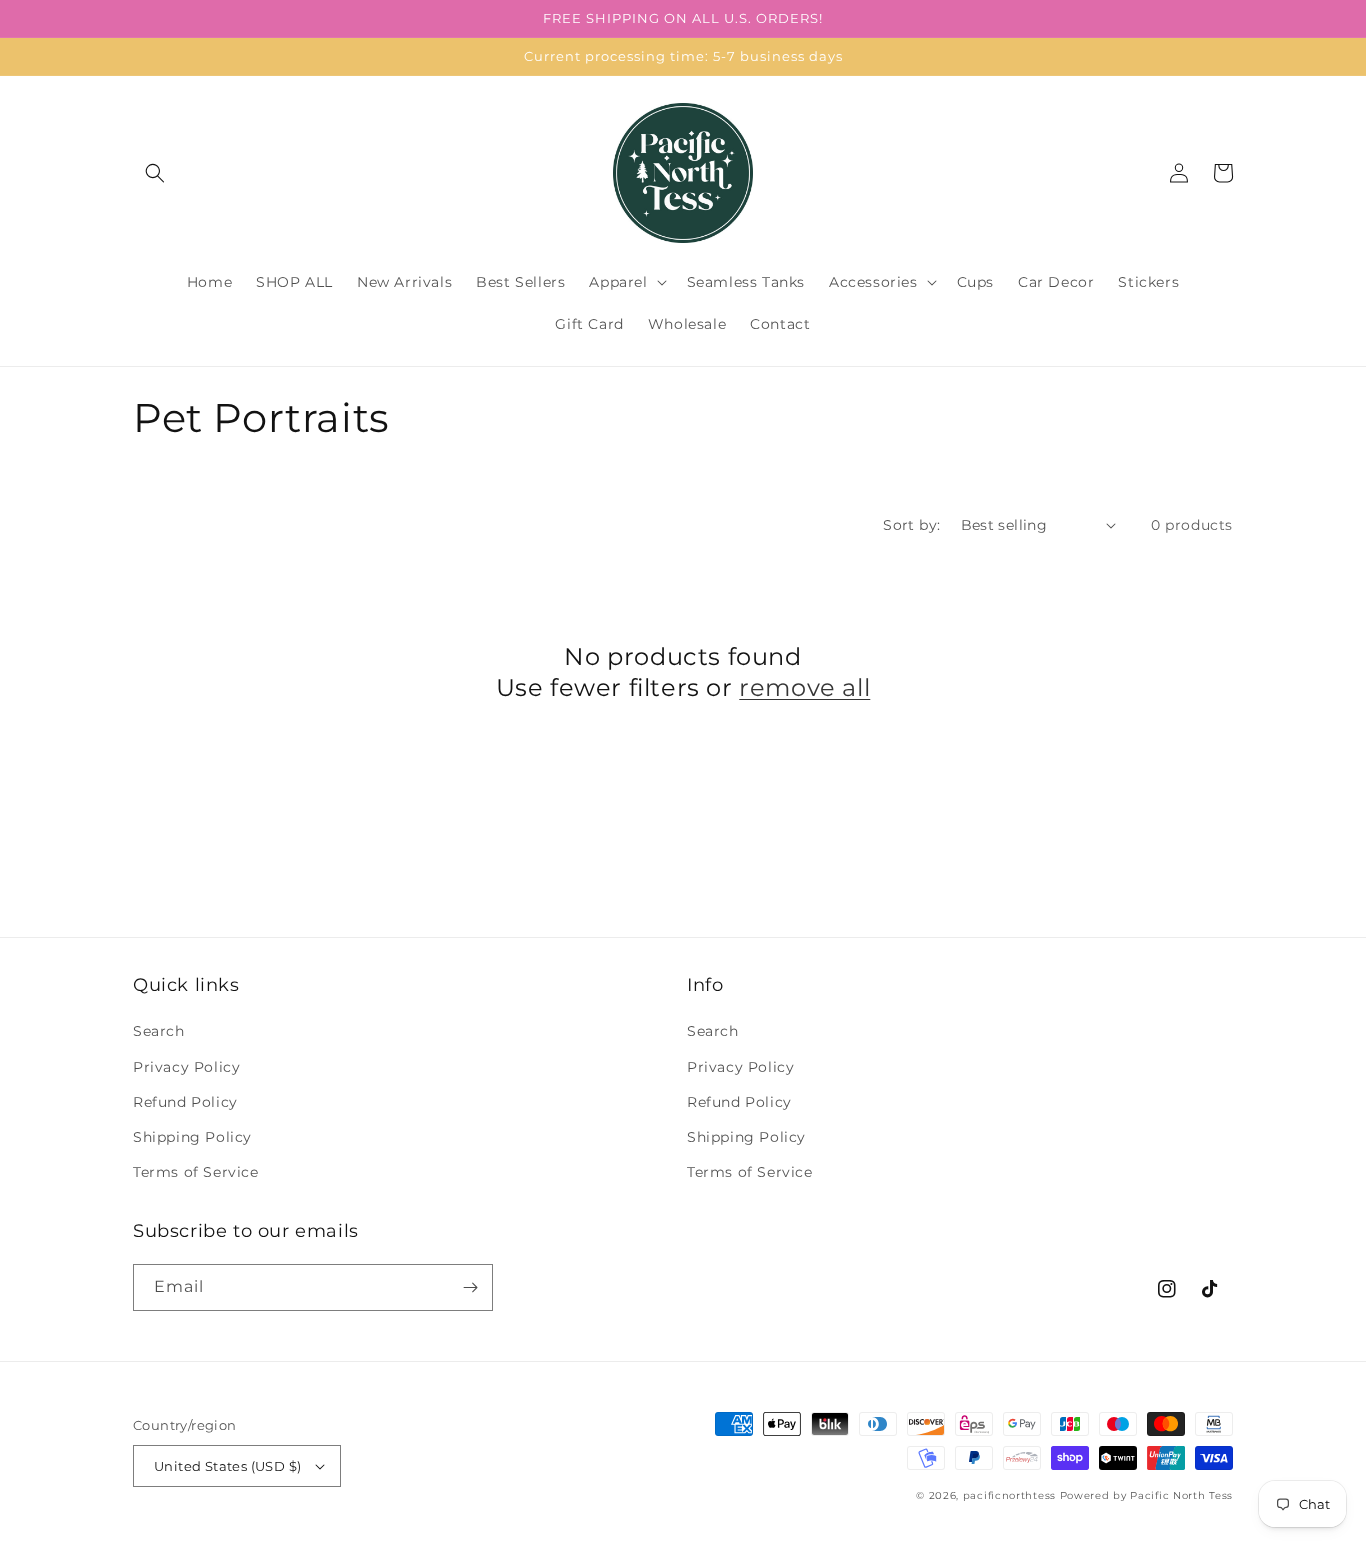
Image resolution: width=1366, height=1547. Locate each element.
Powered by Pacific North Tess (1146, 1495)
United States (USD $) (227, 1466)
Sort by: (911, 525)
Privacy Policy (186, 1067)
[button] (155, 173)
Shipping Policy (192, 1137)
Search (159, 1031)
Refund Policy (185, 1102)
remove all (804, 687)
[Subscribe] (470, 1287)
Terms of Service (196, 1172)
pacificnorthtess (1009, 1495)
